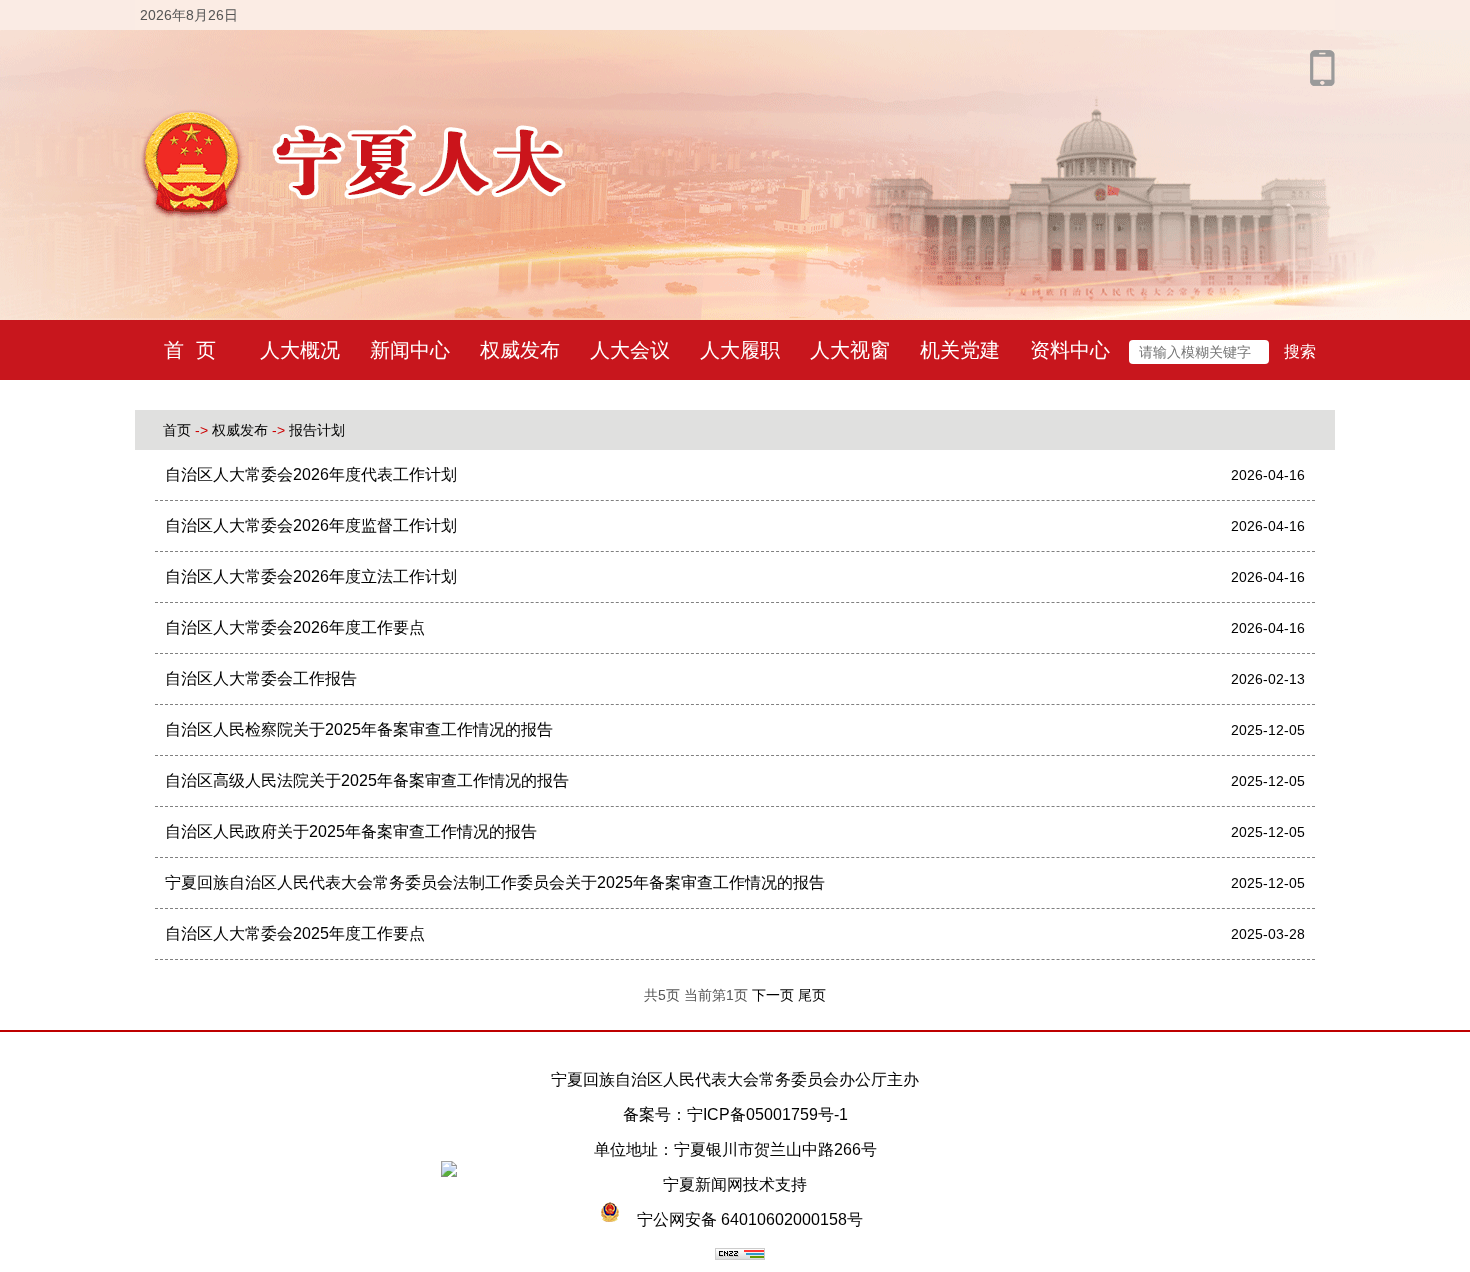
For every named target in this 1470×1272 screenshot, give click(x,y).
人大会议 (630, 350)
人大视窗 (850, 350)
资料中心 (1070, 350)
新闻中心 (410, 350)
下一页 (775, 995)
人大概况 (300, 350)
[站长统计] (740, 1254)
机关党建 (960, 350)
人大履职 (740, 350)
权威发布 (520, 350)
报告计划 (317, 430)
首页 (177, 430)
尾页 (812, 995)
